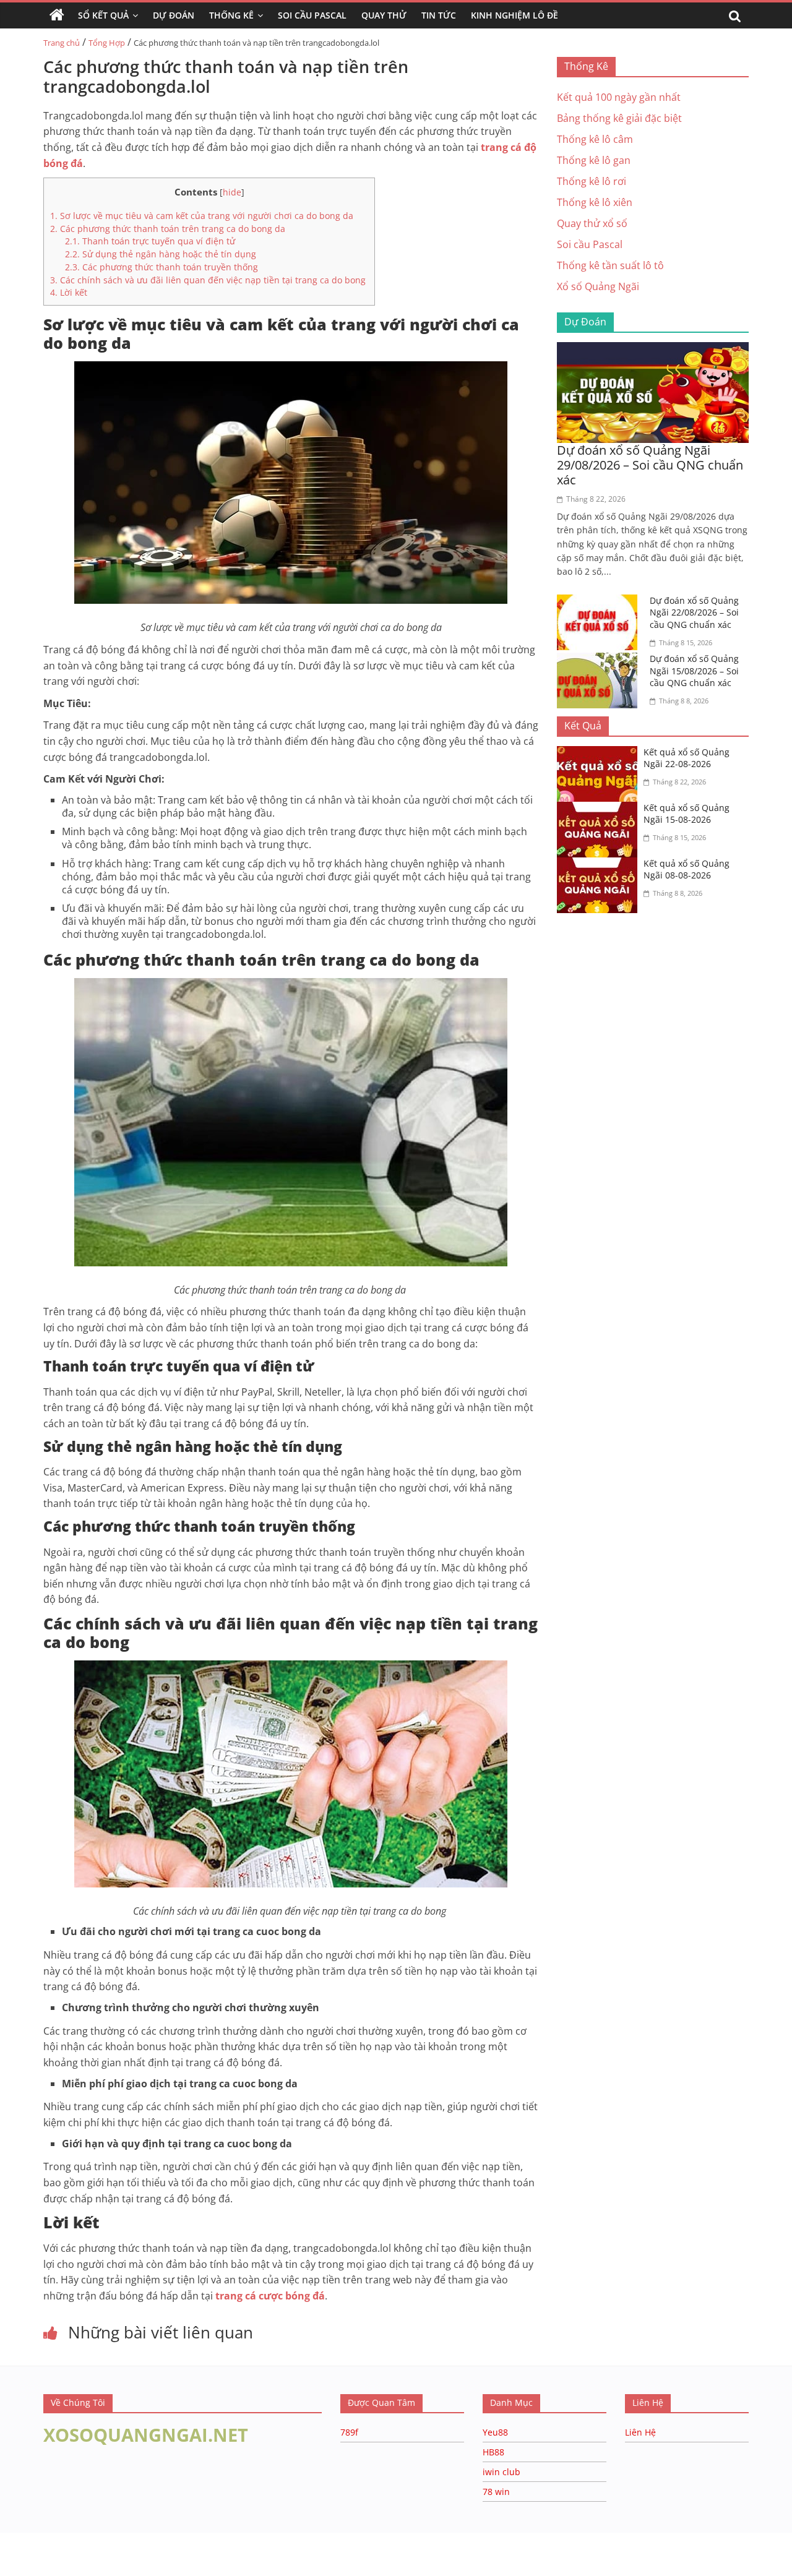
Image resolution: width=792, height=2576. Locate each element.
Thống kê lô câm (595, 139)
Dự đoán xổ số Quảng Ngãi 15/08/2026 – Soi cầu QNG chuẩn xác (694, 671)
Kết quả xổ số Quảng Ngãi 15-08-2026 (687, 814)
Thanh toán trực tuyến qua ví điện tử (150, 241)
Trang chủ (62, 43)
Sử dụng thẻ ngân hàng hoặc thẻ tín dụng (161, 254)
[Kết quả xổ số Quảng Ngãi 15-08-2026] (600, 809)
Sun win (78, 2552)
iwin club (501, 2472)
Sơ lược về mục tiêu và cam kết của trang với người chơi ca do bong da (202, 216)
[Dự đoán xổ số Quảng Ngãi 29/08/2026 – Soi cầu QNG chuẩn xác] (653, 350)
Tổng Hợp (107, 43)
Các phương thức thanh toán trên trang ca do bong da (169, 229)
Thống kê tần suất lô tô (610, 265)
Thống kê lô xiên (595, 202)
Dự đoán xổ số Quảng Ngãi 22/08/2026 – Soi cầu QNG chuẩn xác (694, 612)
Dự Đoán (174, 15)
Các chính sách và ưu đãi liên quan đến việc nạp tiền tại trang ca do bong (209, 280)
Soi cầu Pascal (590, 244)
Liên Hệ (640, 2432)
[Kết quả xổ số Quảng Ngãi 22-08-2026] (600, 753)
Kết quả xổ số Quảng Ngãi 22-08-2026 (687, 758)
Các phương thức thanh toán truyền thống (161, 267)
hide (232, 192)
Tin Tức (439, 15)
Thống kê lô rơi (592, 181)
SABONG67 (26, 2552)
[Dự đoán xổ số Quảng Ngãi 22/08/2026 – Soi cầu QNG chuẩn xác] (600, 602)
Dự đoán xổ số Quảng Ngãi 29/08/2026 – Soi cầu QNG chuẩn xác (650, 465)
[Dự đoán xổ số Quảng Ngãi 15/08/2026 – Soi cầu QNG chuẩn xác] (600, 660)
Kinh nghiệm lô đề (514, 15)
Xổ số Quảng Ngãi (598, 286)
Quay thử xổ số (592, 223)
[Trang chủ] (57, 15)
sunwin (150, 2568)
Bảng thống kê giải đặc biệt (619, 118)
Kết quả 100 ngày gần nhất (619, 97)
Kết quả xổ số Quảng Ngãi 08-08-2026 (687, 869)
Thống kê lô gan (594, 160)
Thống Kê (231, 15)
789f (349, 2432)
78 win (496, 2492)
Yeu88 (495, 2432)
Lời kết (69, 292)
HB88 (493, 2452)
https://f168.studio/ (119, 2539)
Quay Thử (384, 15)
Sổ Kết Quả (103, 15)
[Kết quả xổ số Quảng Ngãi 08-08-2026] (600, 865)
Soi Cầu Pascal (312, 15)
